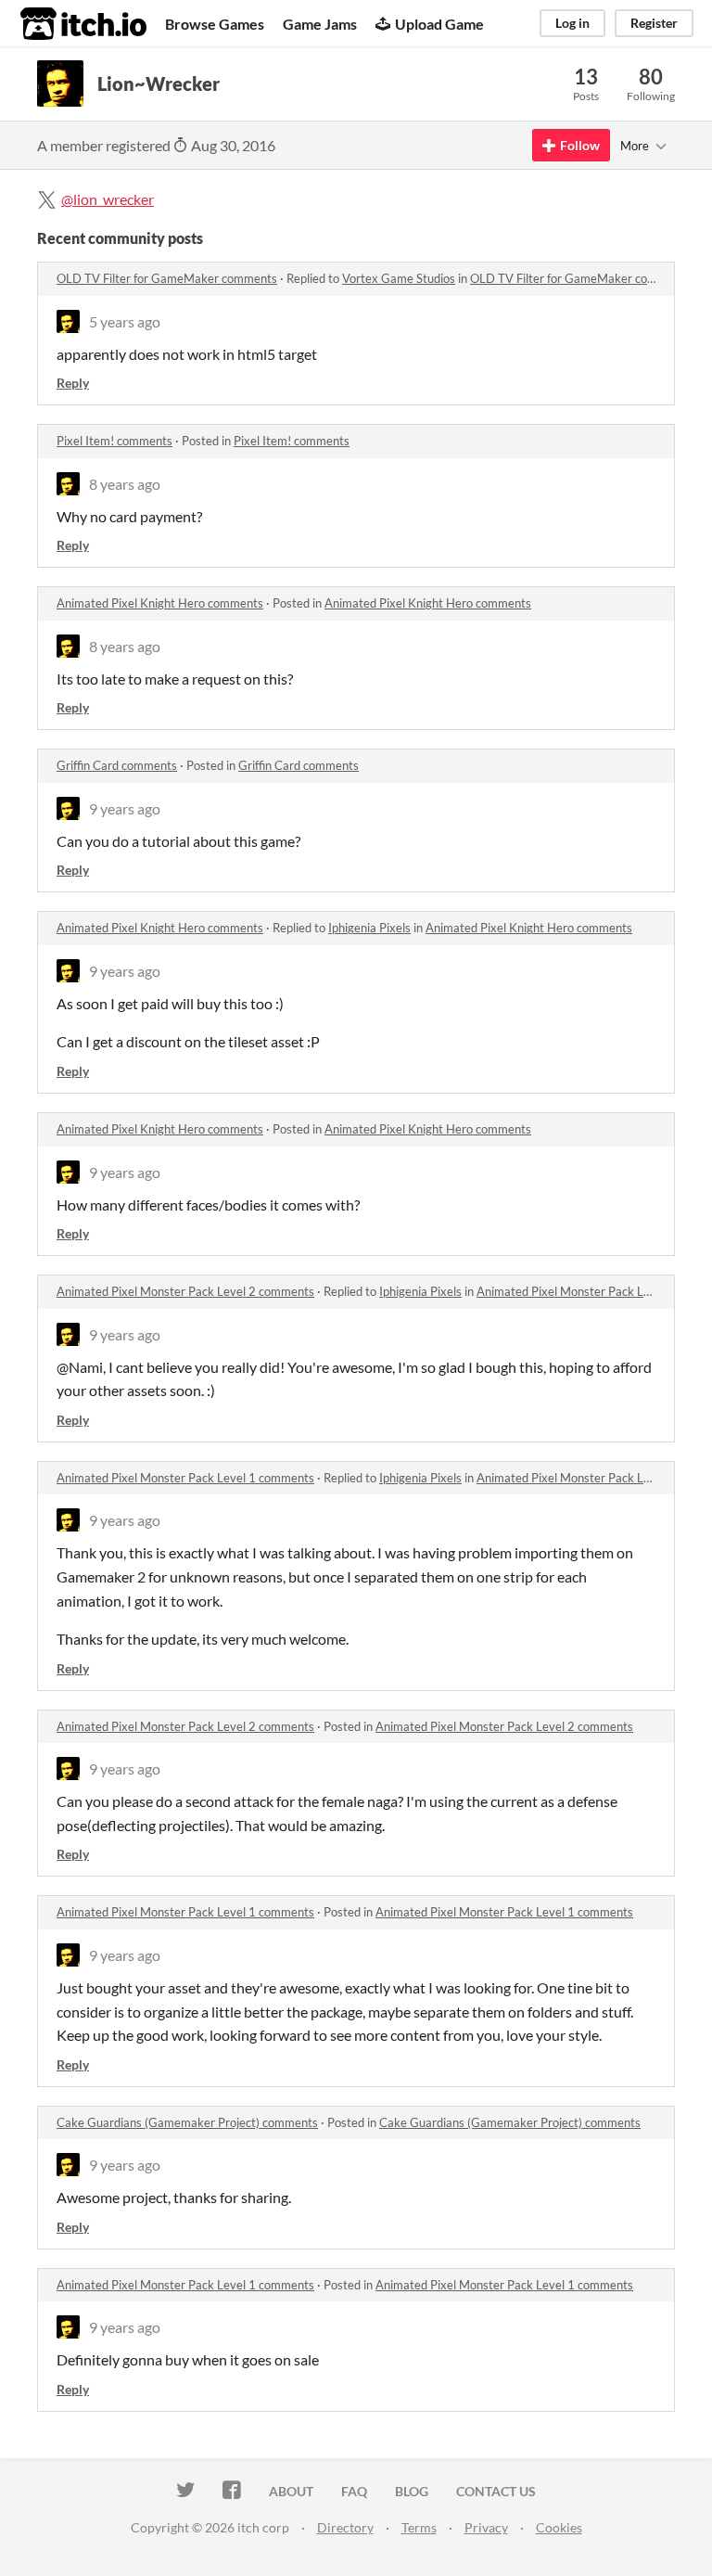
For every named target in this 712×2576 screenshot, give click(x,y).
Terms (419, 2527)
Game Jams (320, 24)
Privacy (486, 2527)
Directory (345, 2527)
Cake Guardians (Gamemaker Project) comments (187, 2122)
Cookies (559, 2527)
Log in (572, 23)
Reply (73, 383)
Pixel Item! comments (114, 441)
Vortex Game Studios (399, 278)
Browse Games (215, 24)
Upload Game (439, 24)
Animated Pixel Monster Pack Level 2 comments (185, 1291)
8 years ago (125, 484)
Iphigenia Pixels (369, 928)
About (291, 2491)
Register (654, 23)
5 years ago (125, 321)
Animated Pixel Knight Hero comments (160, 603)
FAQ (354, 2491)
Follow (580, 145)
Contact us (496, 2491)
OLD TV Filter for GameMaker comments (167, 278)
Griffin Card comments (117, 765)
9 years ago (125, 808)
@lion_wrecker (108, 199)
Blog (412, 2491)
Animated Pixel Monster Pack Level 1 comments (185, 1478)
